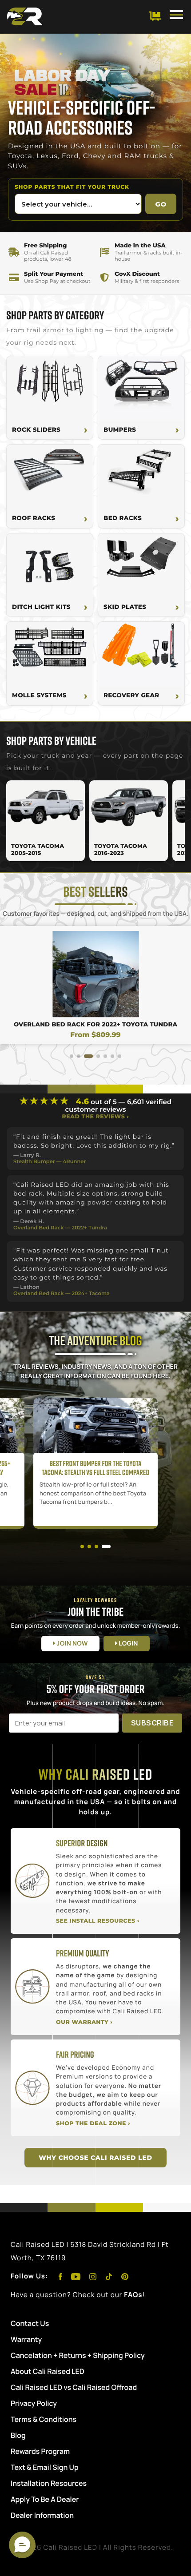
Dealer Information (42, 2515)
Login (128, 1644)
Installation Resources (49, 2483)
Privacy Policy (34, 2403)
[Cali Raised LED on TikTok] (110, 2276)
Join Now (71, 1644)
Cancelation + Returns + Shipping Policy (78, 2355)
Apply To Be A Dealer (45, 2499)
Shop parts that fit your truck (72, 187)
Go (161, 204)
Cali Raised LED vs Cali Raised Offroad (74, 2387)
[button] (72, 1056)
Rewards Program (40, 2451)
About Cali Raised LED (48, 2371)
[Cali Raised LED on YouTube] (77, 2276)
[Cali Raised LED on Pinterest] (125, 2276)
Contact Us (30, 2323)
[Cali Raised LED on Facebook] (61, 2276)
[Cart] (155, 16)
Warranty (26, 2339)
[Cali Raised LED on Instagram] (94, 2276)
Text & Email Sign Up (45, 2467)
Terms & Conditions (44, 2419)
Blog (18, 2435)
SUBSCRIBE (152, 1723)
